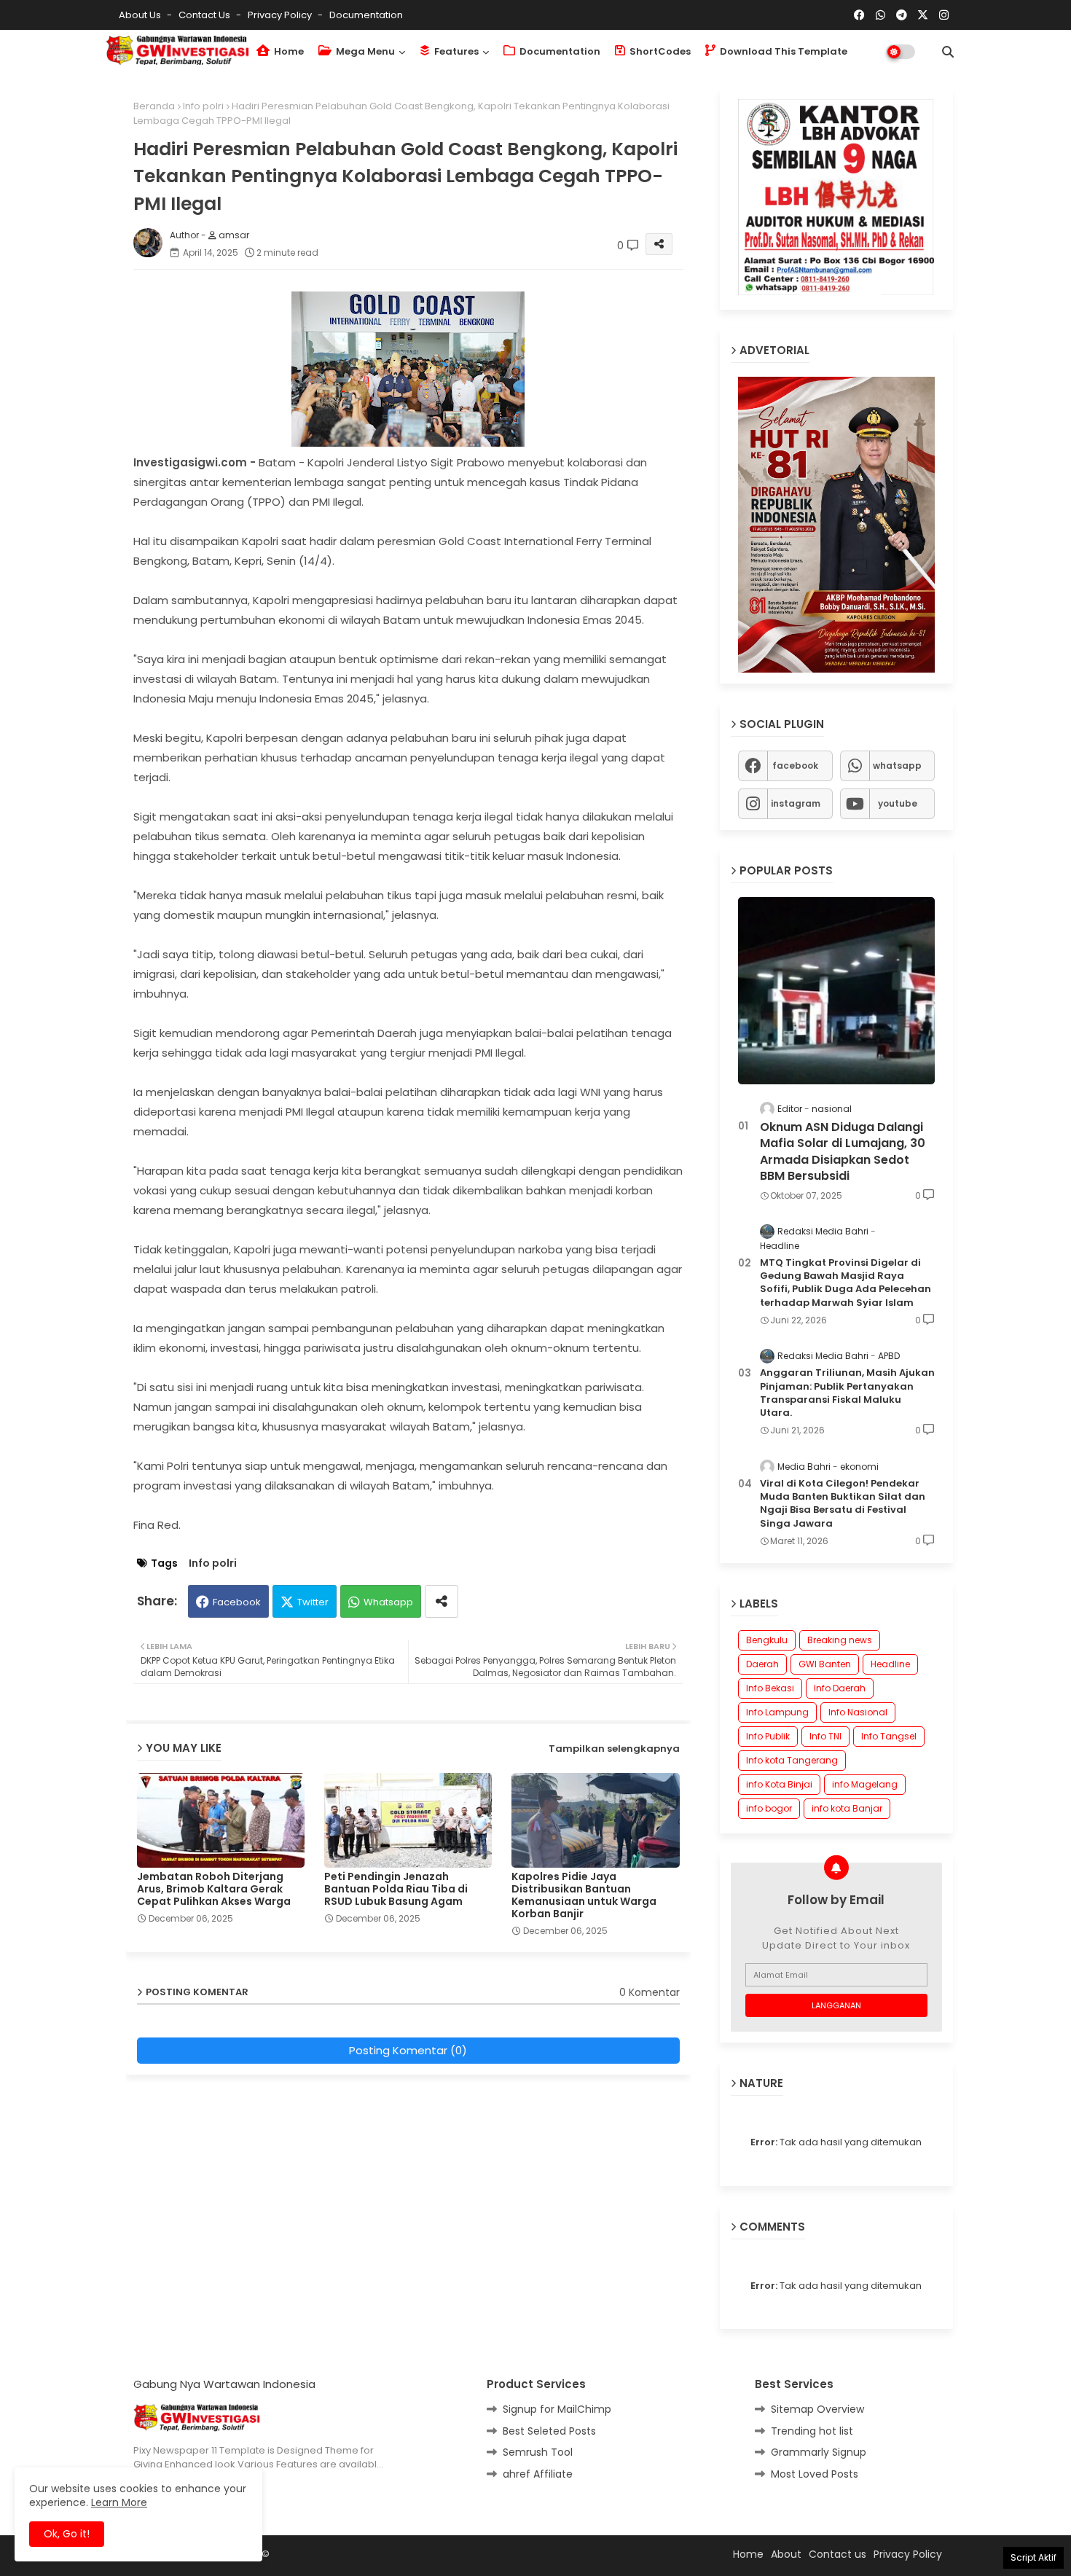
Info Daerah (840, 1688)
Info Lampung (777, 1712)
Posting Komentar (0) (408, 2050)
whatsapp (897, 765)
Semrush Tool (538, 2452)
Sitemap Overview (817, 2409)
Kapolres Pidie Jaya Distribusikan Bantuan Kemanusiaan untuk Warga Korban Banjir (584, 1895)
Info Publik (768, 1736)
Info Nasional (858, 1712)
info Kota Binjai (779, 1784)
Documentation (366, 15)
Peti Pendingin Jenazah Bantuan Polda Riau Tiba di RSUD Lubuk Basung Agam (396, 1889)
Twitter (313, 1602)
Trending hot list (812, 2430)
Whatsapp (388, 1602)
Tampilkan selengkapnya (614, 1749)
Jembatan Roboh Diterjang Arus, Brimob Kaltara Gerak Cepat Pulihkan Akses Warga (214, 1889)
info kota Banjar (847, 1808)
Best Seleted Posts (549, 2430)
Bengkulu (767, 1640)
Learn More (119, 2502)
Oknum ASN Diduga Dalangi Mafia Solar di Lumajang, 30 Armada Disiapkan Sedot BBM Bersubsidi (843, 1151)
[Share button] (442, 1601)
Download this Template (782, 51)
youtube (898, 803)
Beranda (154, 106)
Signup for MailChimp (557, 2409)
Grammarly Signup (819, 2452)
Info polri (203, 106)
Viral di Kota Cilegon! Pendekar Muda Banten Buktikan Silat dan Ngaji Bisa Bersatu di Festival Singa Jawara (843, 1503)
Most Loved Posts (815, 2473)
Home (288, 51)
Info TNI (825, 1736)
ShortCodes (659, 51)
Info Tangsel (889, 1736)
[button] (948, 52)
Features (455, 51)
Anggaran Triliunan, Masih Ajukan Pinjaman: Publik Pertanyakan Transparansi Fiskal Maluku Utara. (847, 1393)
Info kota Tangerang (792, 1760)
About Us (141, 15)
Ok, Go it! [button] (67, 2534)
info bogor (769, 1808)
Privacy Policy (281, 15)
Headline (890, 1664)
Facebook (237, 1602)
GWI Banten (825, 1664)
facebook (795, 765)
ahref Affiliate (538, 2473)
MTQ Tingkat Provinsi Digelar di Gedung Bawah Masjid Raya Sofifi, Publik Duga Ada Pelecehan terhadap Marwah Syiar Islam (846, 1282)
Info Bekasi (770, 1688)
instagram (796, 803)
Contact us (205, 15)
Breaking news (840, 1640)
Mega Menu (364, 51)
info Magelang (865, 1784)
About (786, 2553)
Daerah (762, 1664)
